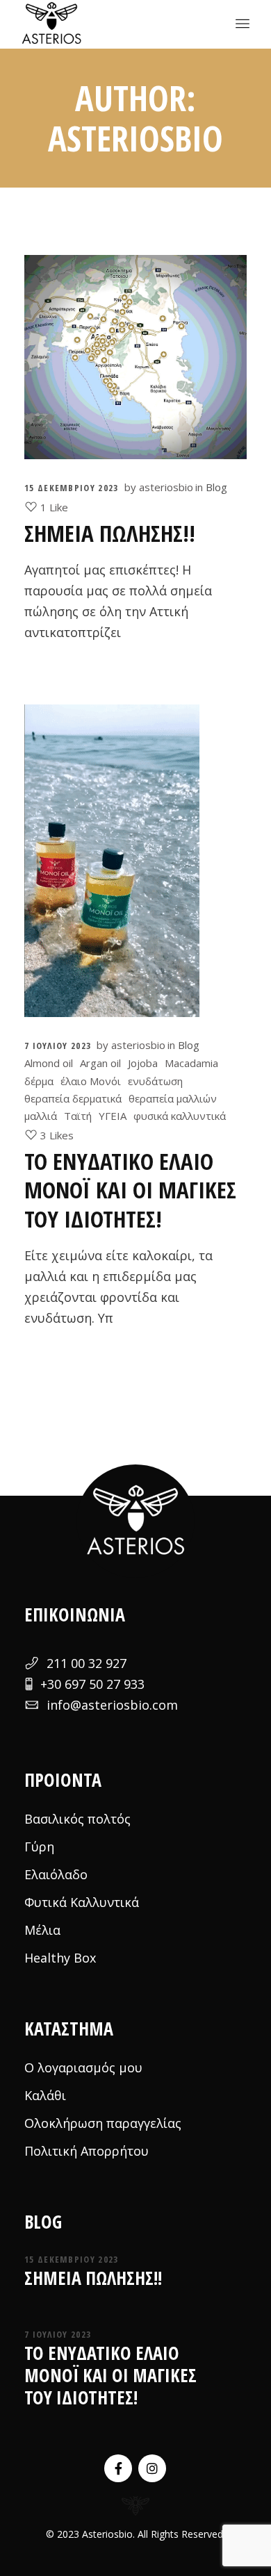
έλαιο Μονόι (91, 1081)
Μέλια (42, 1930)
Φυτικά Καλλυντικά (82, 1902)
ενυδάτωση (155, 1081)
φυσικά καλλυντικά (180, 1116)
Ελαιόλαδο (56, 1874)
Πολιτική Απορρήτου (87, 2151)
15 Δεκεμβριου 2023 (71, 488)
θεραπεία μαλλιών (173, 1098)
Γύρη (39, 1847)
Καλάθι (45, 2095)
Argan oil (100, 1063)
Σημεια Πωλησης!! (110, 533)
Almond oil (49, 1063)
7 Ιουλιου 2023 (58, 1046)
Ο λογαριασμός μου (83, 2067)
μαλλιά (41, 1116)
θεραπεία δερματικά (73, 1098)
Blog (216, 487)
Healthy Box (60, 1958)
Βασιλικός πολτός (77, 1819)
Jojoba (143, 1063)
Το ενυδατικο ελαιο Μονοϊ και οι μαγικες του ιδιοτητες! (130, 1190)
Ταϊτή (78, 1116)
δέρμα (39, 1081)
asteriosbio (166, 487)
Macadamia (191, 1063)
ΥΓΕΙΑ (113, 1116)
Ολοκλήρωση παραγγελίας (103, 2123)
